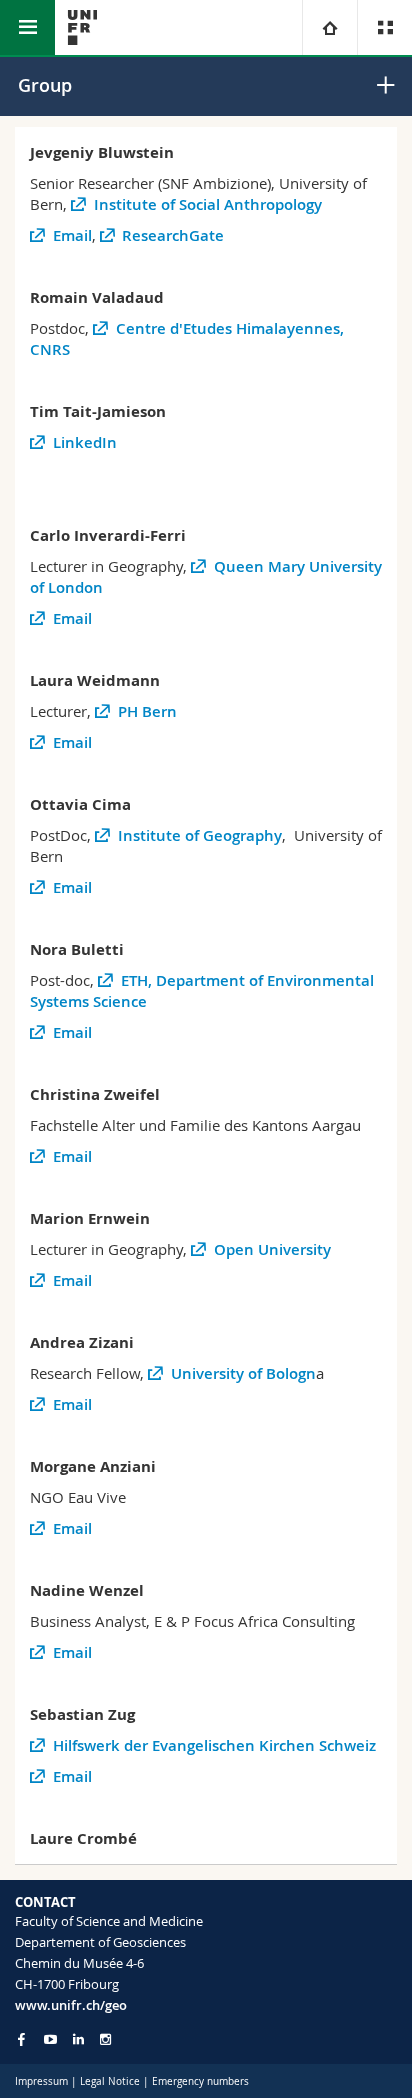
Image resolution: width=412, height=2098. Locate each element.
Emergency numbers (200, 2081)
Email (72, 235)
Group (45, 85)
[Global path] (329, 27)
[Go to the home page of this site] (82, 27)
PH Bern (147, 711)
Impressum (41, 2081)
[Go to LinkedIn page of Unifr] (78, 2039)
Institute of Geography (200, 835)
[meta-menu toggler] (384, 27)
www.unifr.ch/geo (71, 2005)
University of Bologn (243, 1373)
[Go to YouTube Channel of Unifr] (50, 2039)
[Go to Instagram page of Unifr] (105, 2039)
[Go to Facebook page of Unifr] (21, 2039)
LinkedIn (85, 442)
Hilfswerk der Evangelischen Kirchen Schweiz (214, 1745)
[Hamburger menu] (27, 27)
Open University (272, 1249)
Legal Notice (110, 2081)
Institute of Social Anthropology (208, 204)
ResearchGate (173, 235)
